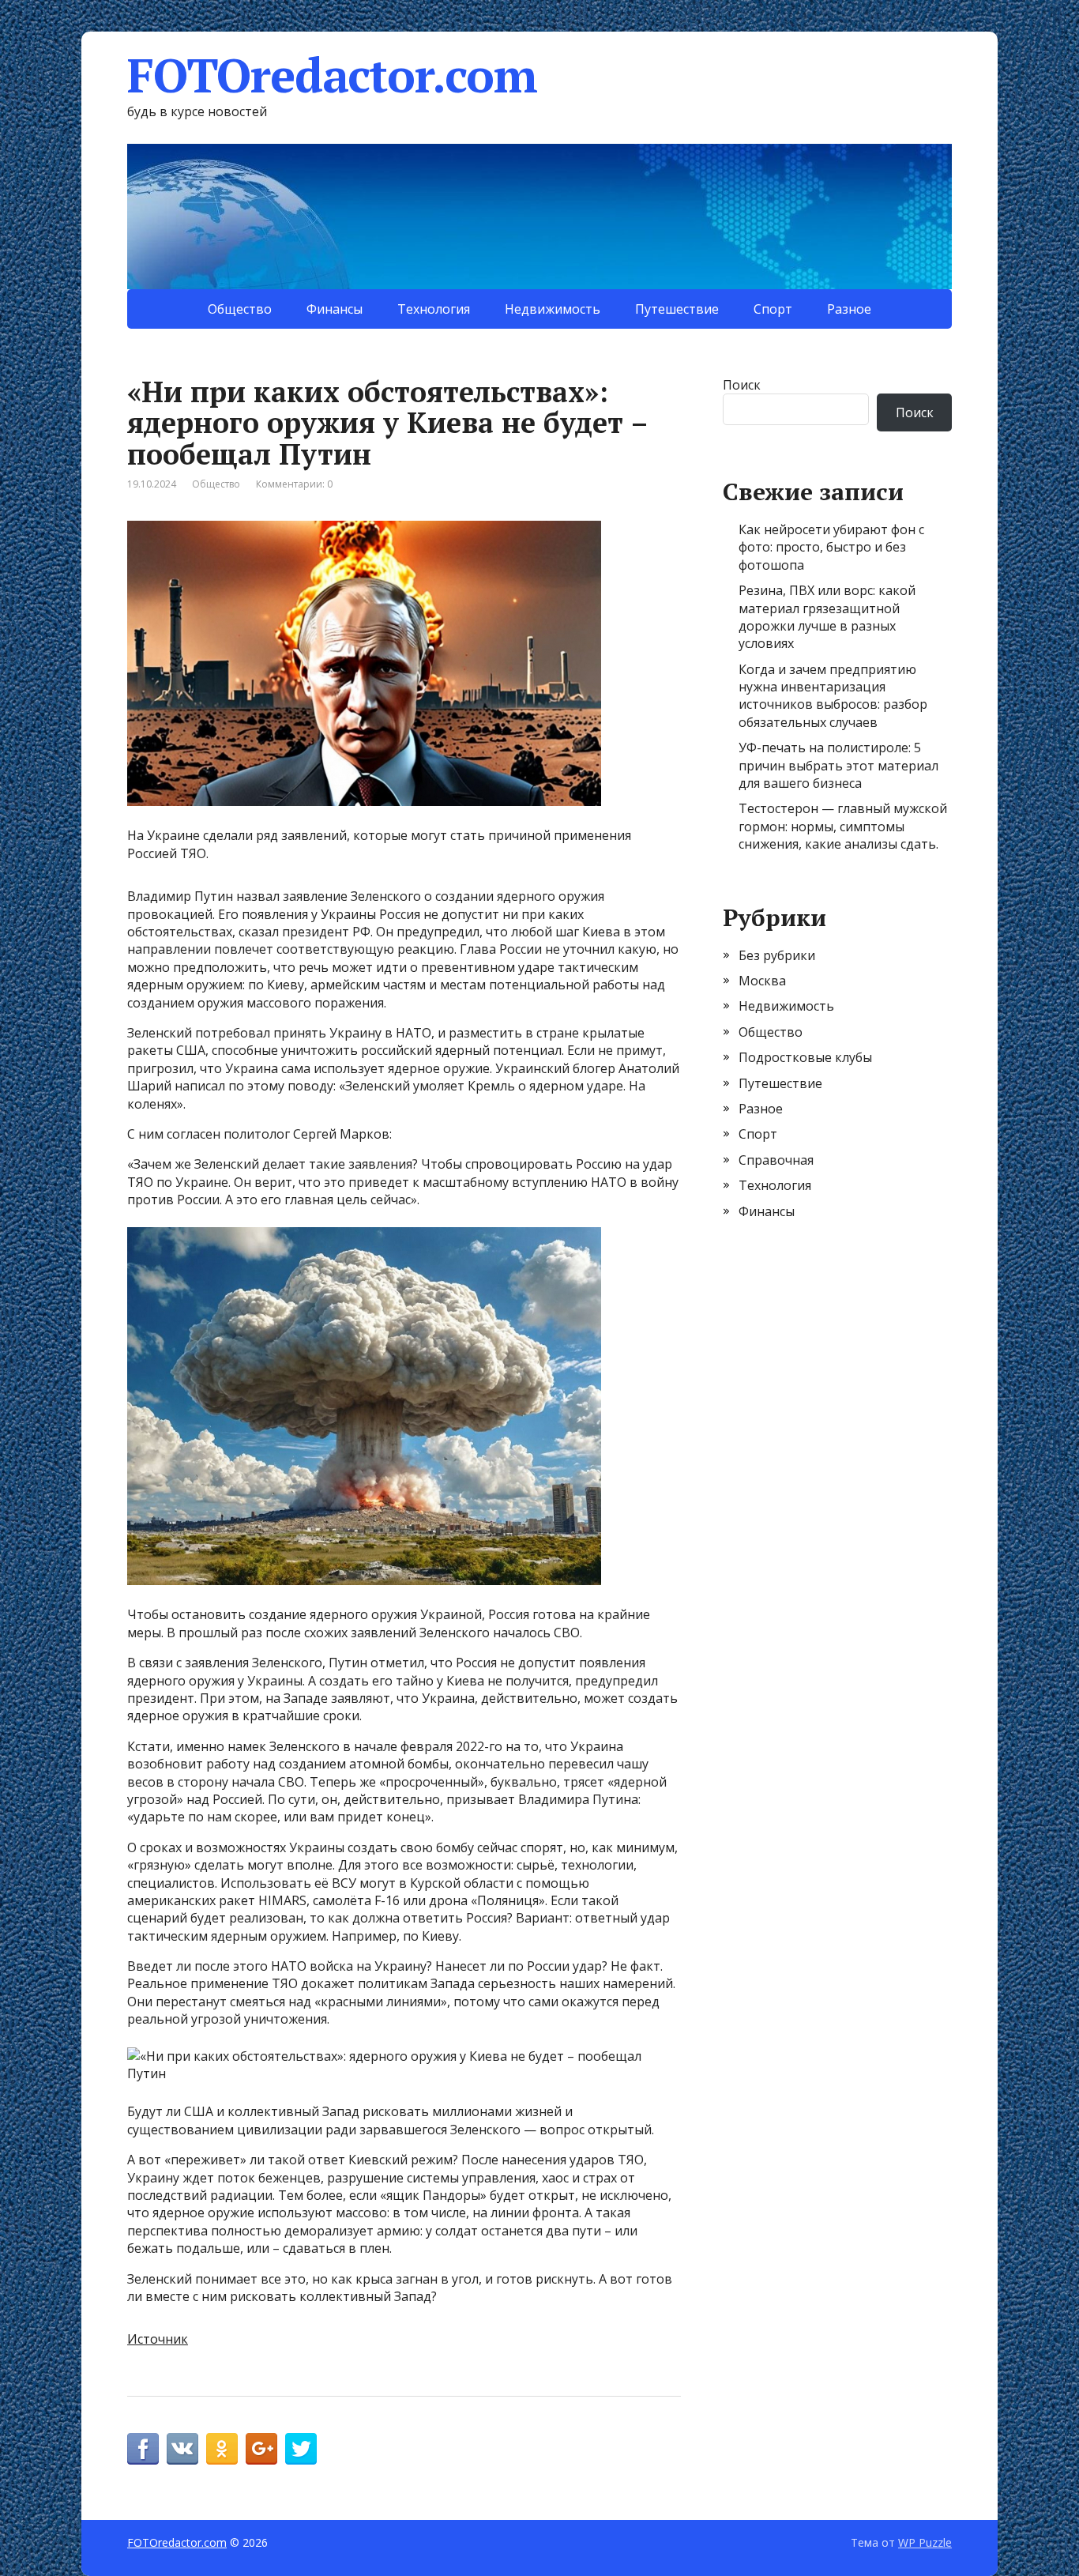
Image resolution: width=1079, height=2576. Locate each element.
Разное (849, 309)
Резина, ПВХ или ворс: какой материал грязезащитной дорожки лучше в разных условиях (827, 617)
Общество (240, 309)
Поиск (742, 385)
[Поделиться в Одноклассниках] (222, 2449)
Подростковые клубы (805, 1057)
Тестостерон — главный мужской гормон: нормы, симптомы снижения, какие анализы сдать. (843, 826)
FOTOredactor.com (332, 75)
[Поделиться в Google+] (261, 2449)
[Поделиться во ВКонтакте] (182, 2449)
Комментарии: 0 (294, 484)
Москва (762, 981)
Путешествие (677, 309)
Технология (434, 309)
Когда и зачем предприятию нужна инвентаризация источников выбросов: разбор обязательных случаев (833, 696)
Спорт (773, 309)
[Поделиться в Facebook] (143, 2449)
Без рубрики (777, 955)
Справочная (776, 1160)
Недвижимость (553, 309)
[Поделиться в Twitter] (301, 2449)
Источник (158, 2339)
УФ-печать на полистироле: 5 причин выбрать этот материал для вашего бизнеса (838, 765)
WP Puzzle (925, 2542)
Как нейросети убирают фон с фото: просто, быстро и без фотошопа (831, 547)
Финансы (335, 309)
